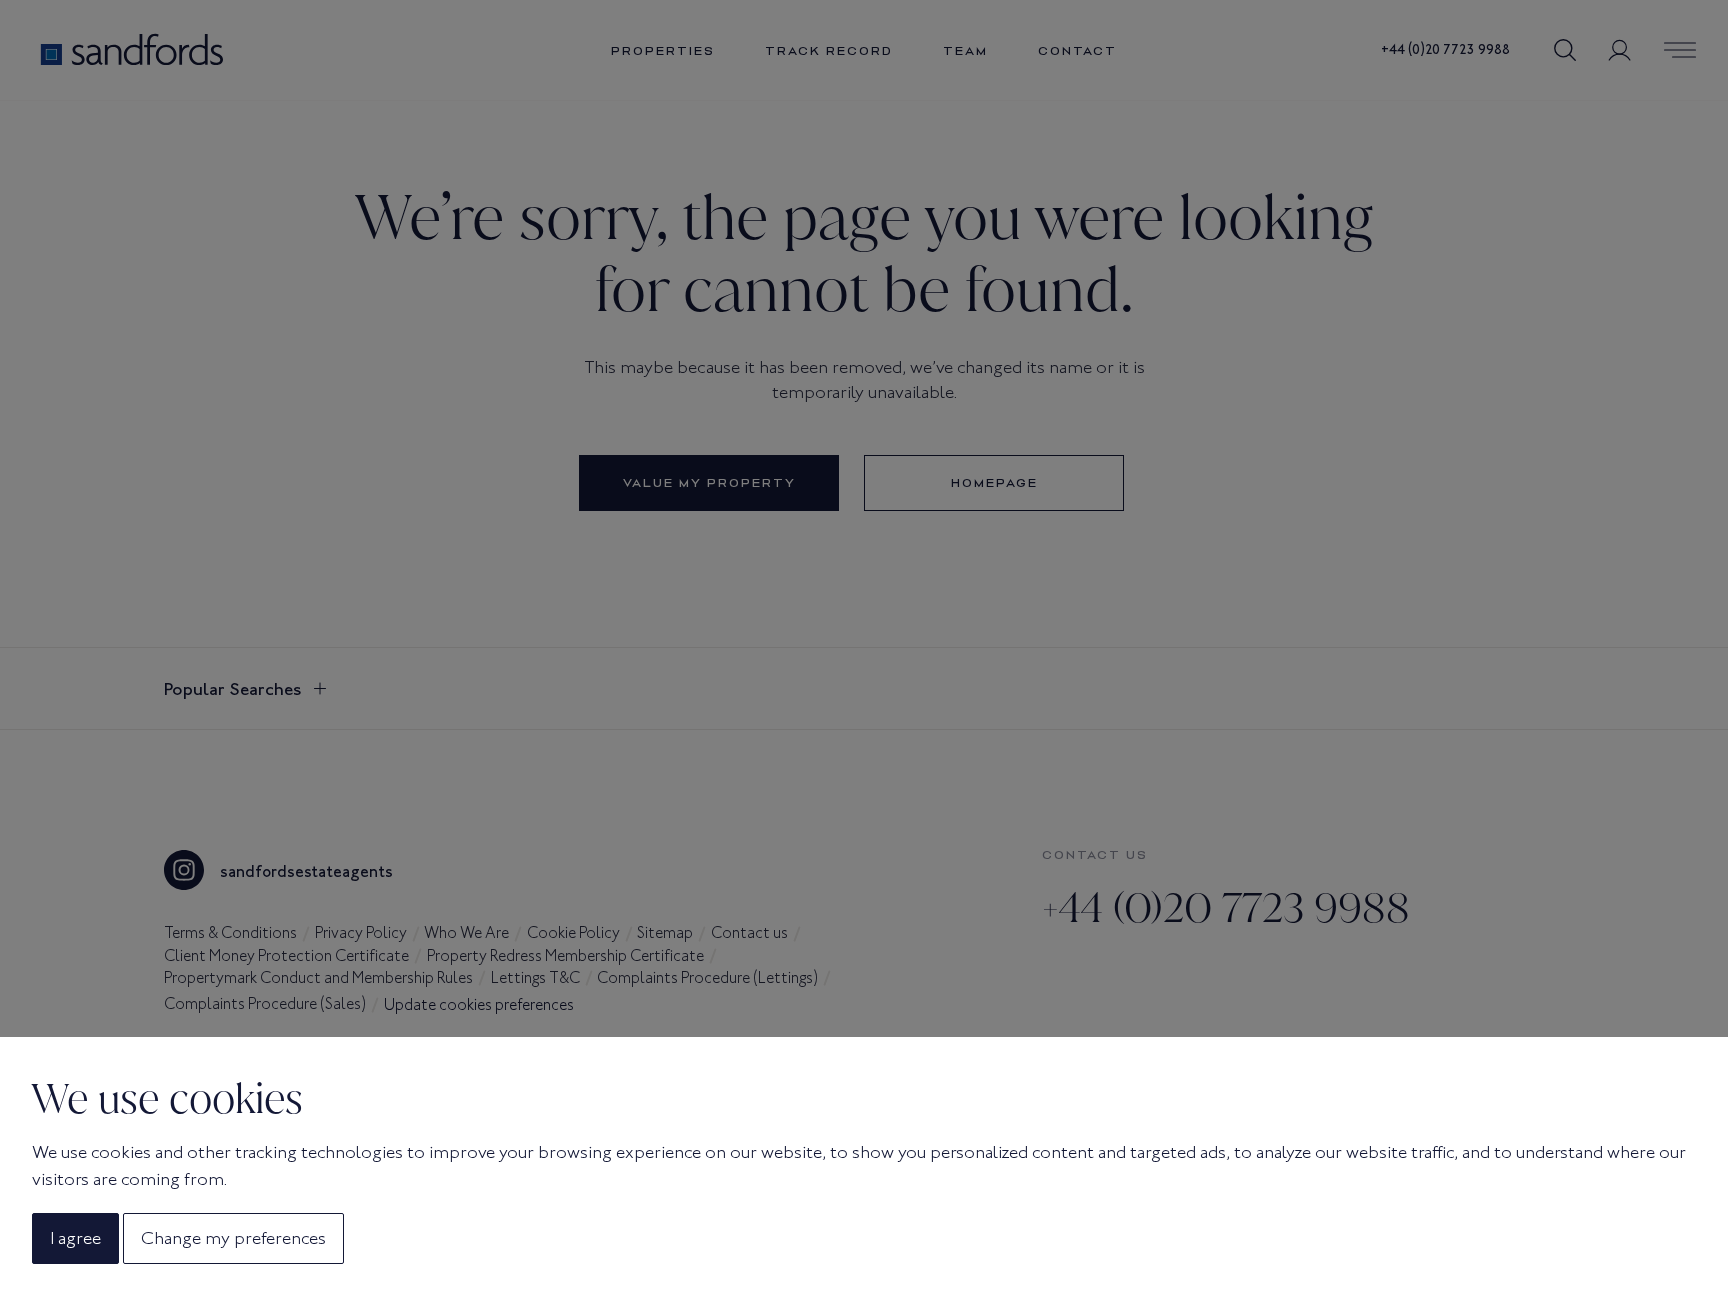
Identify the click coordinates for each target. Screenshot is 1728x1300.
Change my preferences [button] (233, 1238)
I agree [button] (75, 1238)
